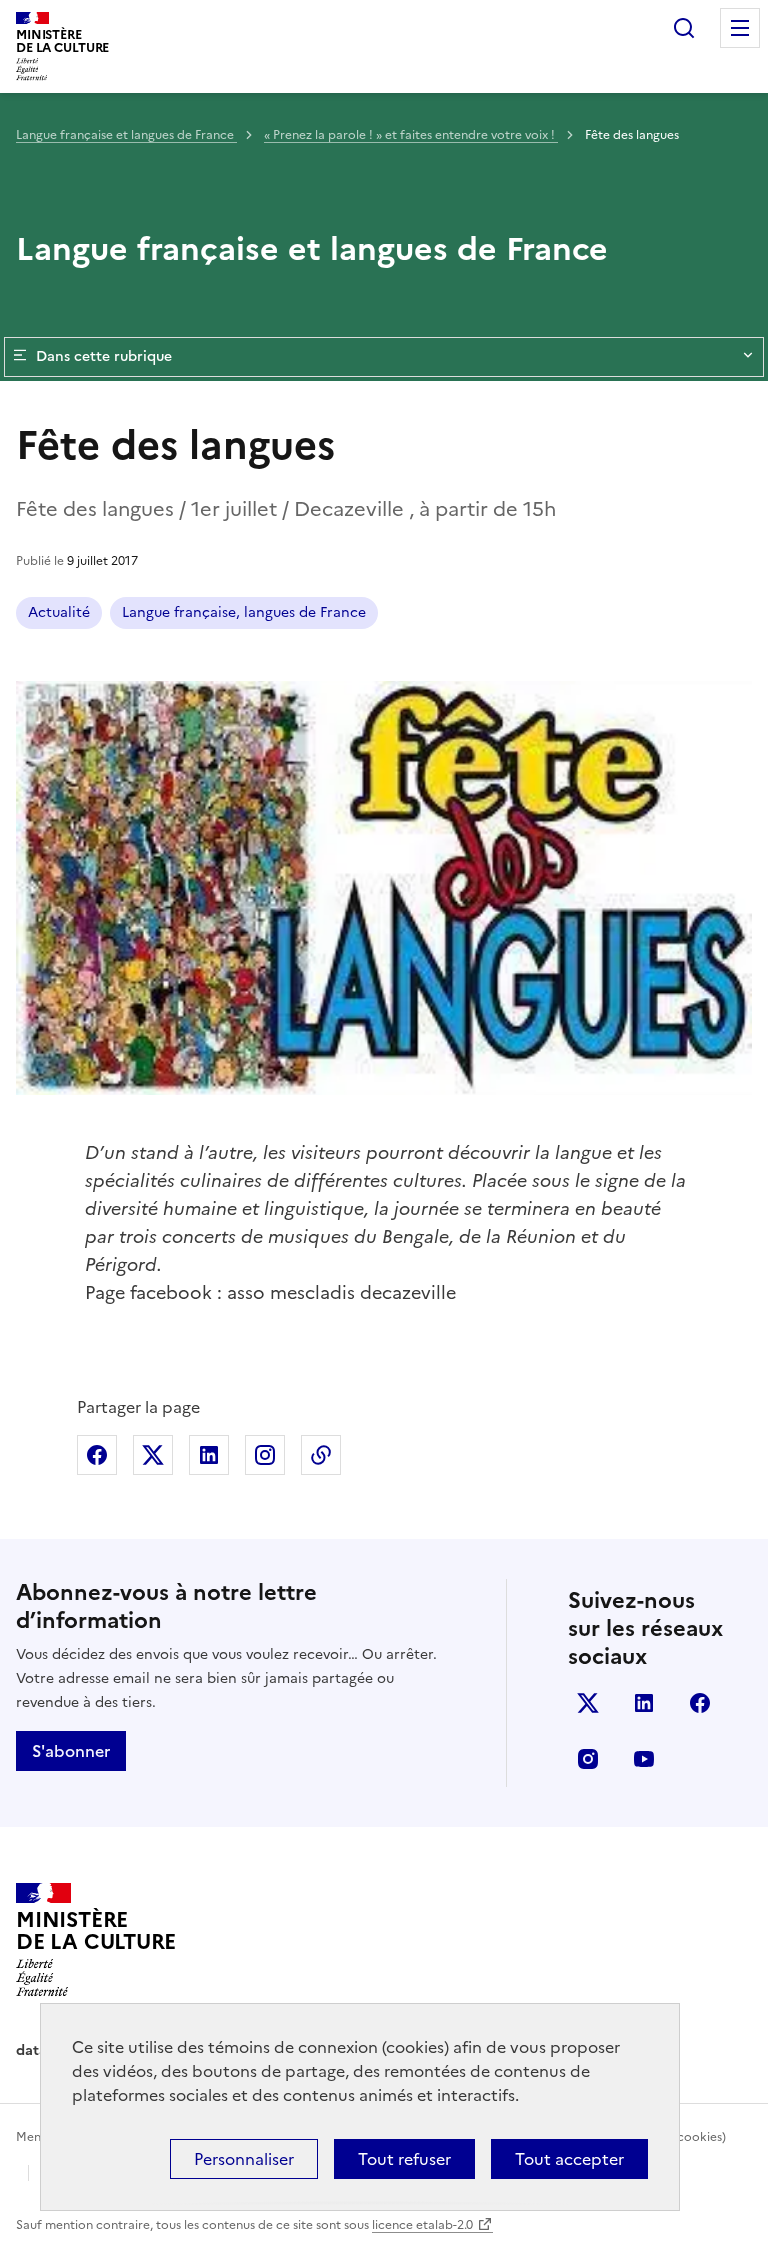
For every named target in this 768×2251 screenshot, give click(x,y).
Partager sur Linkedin (209, 1455)
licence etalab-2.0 (422, 2225)
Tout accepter (569, 2159)
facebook (700, 1703)
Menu (740, 28)
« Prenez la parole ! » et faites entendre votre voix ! (411, 135)
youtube (644, 1759)
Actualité (59, 612)
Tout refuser (404, 2159)
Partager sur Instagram (265, 1455)
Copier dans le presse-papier (321, 1455)
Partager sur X (153, 1455)
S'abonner (71, 1751)
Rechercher (684, 28)
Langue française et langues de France (126, 135)
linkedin (644, 1703)
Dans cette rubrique (104, 356)
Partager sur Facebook (97, 1455)
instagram (588, 1759)
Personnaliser (244, 2159)
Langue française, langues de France (244, 612)
